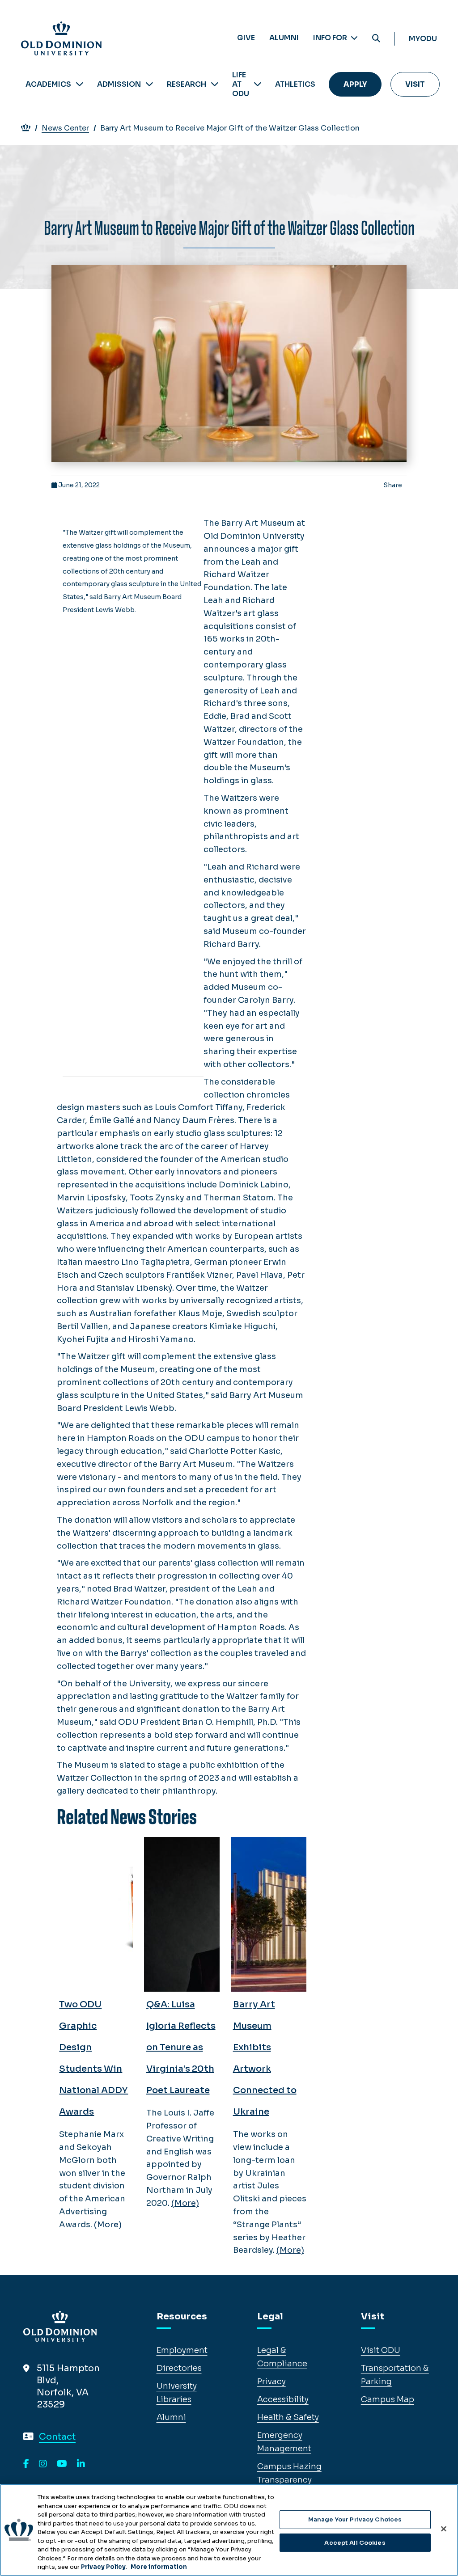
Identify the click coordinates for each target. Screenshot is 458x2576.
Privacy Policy (103, 2567)
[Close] (444, 2529)
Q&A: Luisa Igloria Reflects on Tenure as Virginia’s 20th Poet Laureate (181, 2047)
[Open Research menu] (215, 84)
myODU (423, 39)
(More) (108, 2225)
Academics (48, 84)
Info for (331, 38)
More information (159, 2567)
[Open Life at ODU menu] (258, 84)
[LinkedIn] (81, 2464)
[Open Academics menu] (80, 84)
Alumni (284, 38)
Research (187, 84)
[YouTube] (62, 2464)
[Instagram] (43, 2464)
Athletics (295, 84)
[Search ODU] (376, 39)
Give (246, 38)
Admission (119, 84)
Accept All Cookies (355, 2543)
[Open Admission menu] (149, 84)
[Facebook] (26, 2464)
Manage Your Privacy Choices (355, 2519)
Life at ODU (241, 84)
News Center (65, 128)
